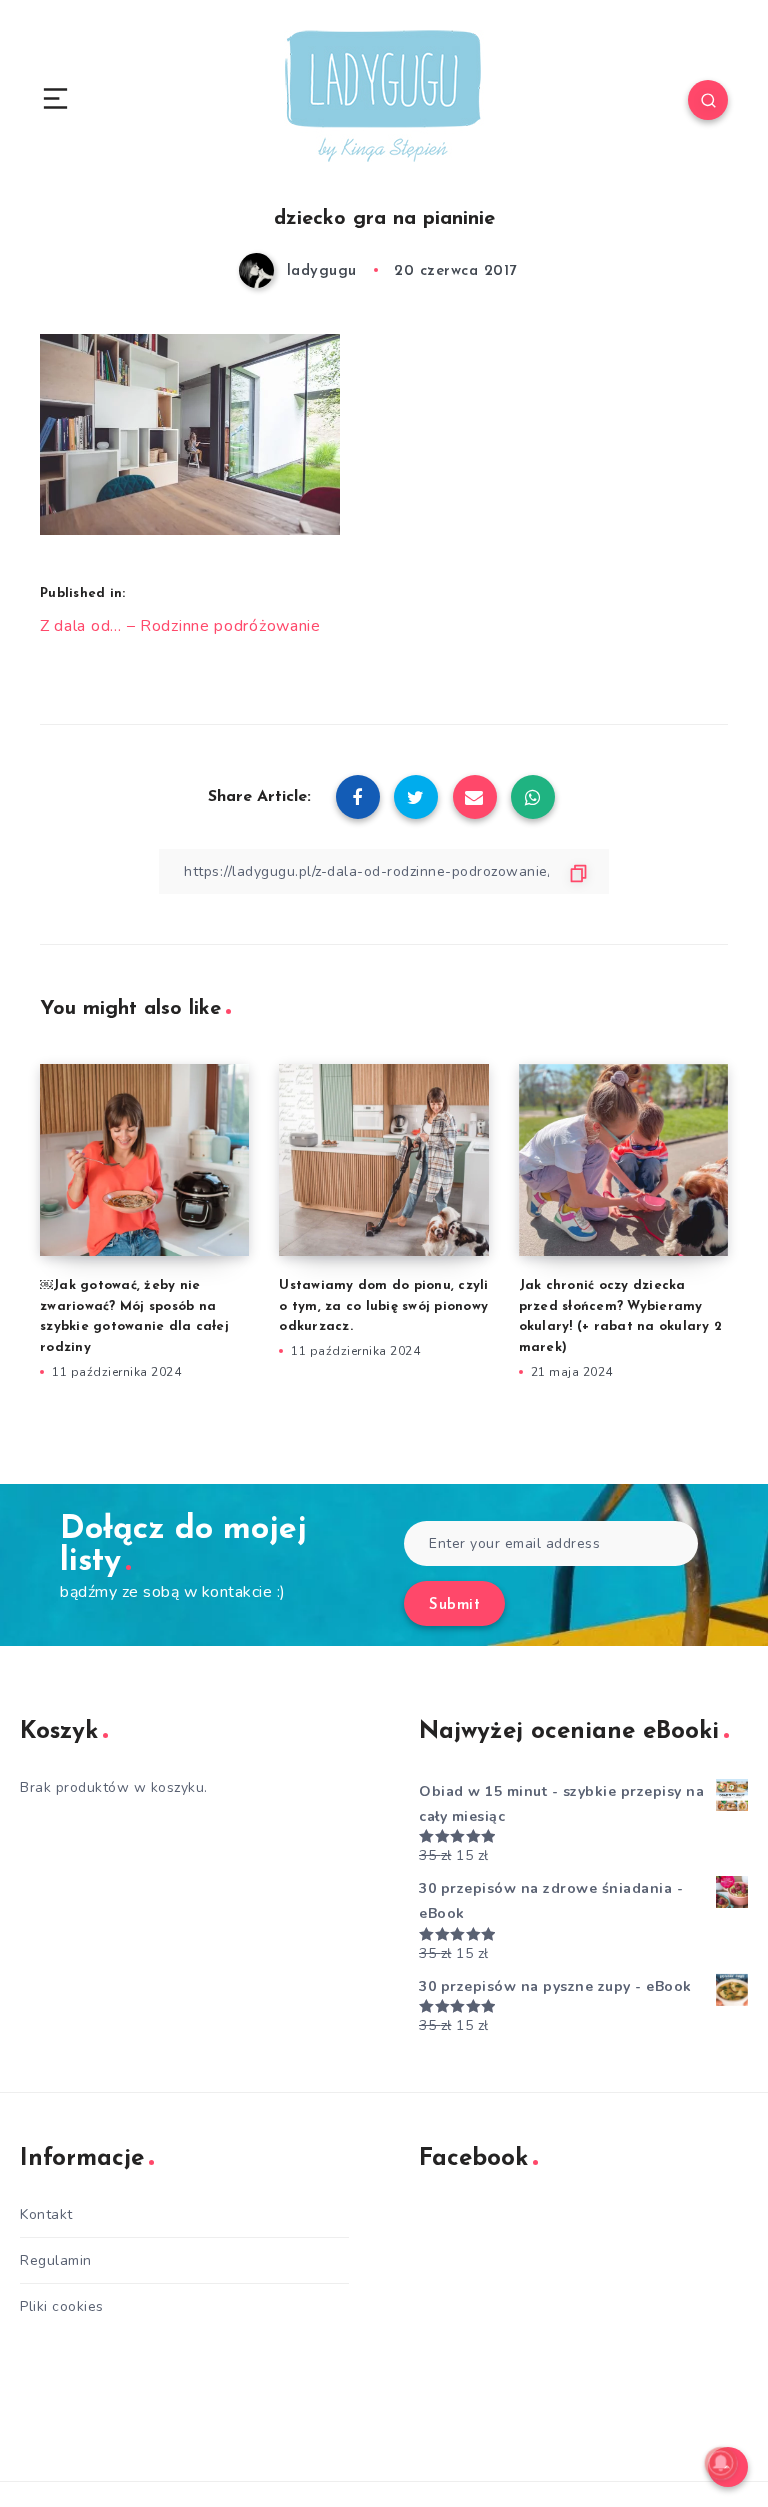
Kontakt (46, 2214)
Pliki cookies (62, 2306)
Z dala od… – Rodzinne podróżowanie (180, 626)
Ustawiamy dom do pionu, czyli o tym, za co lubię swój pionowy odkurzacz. (383, 1306)
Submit (454, 1605)
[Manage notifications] (721, 2463)
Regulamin (56, 2260)
